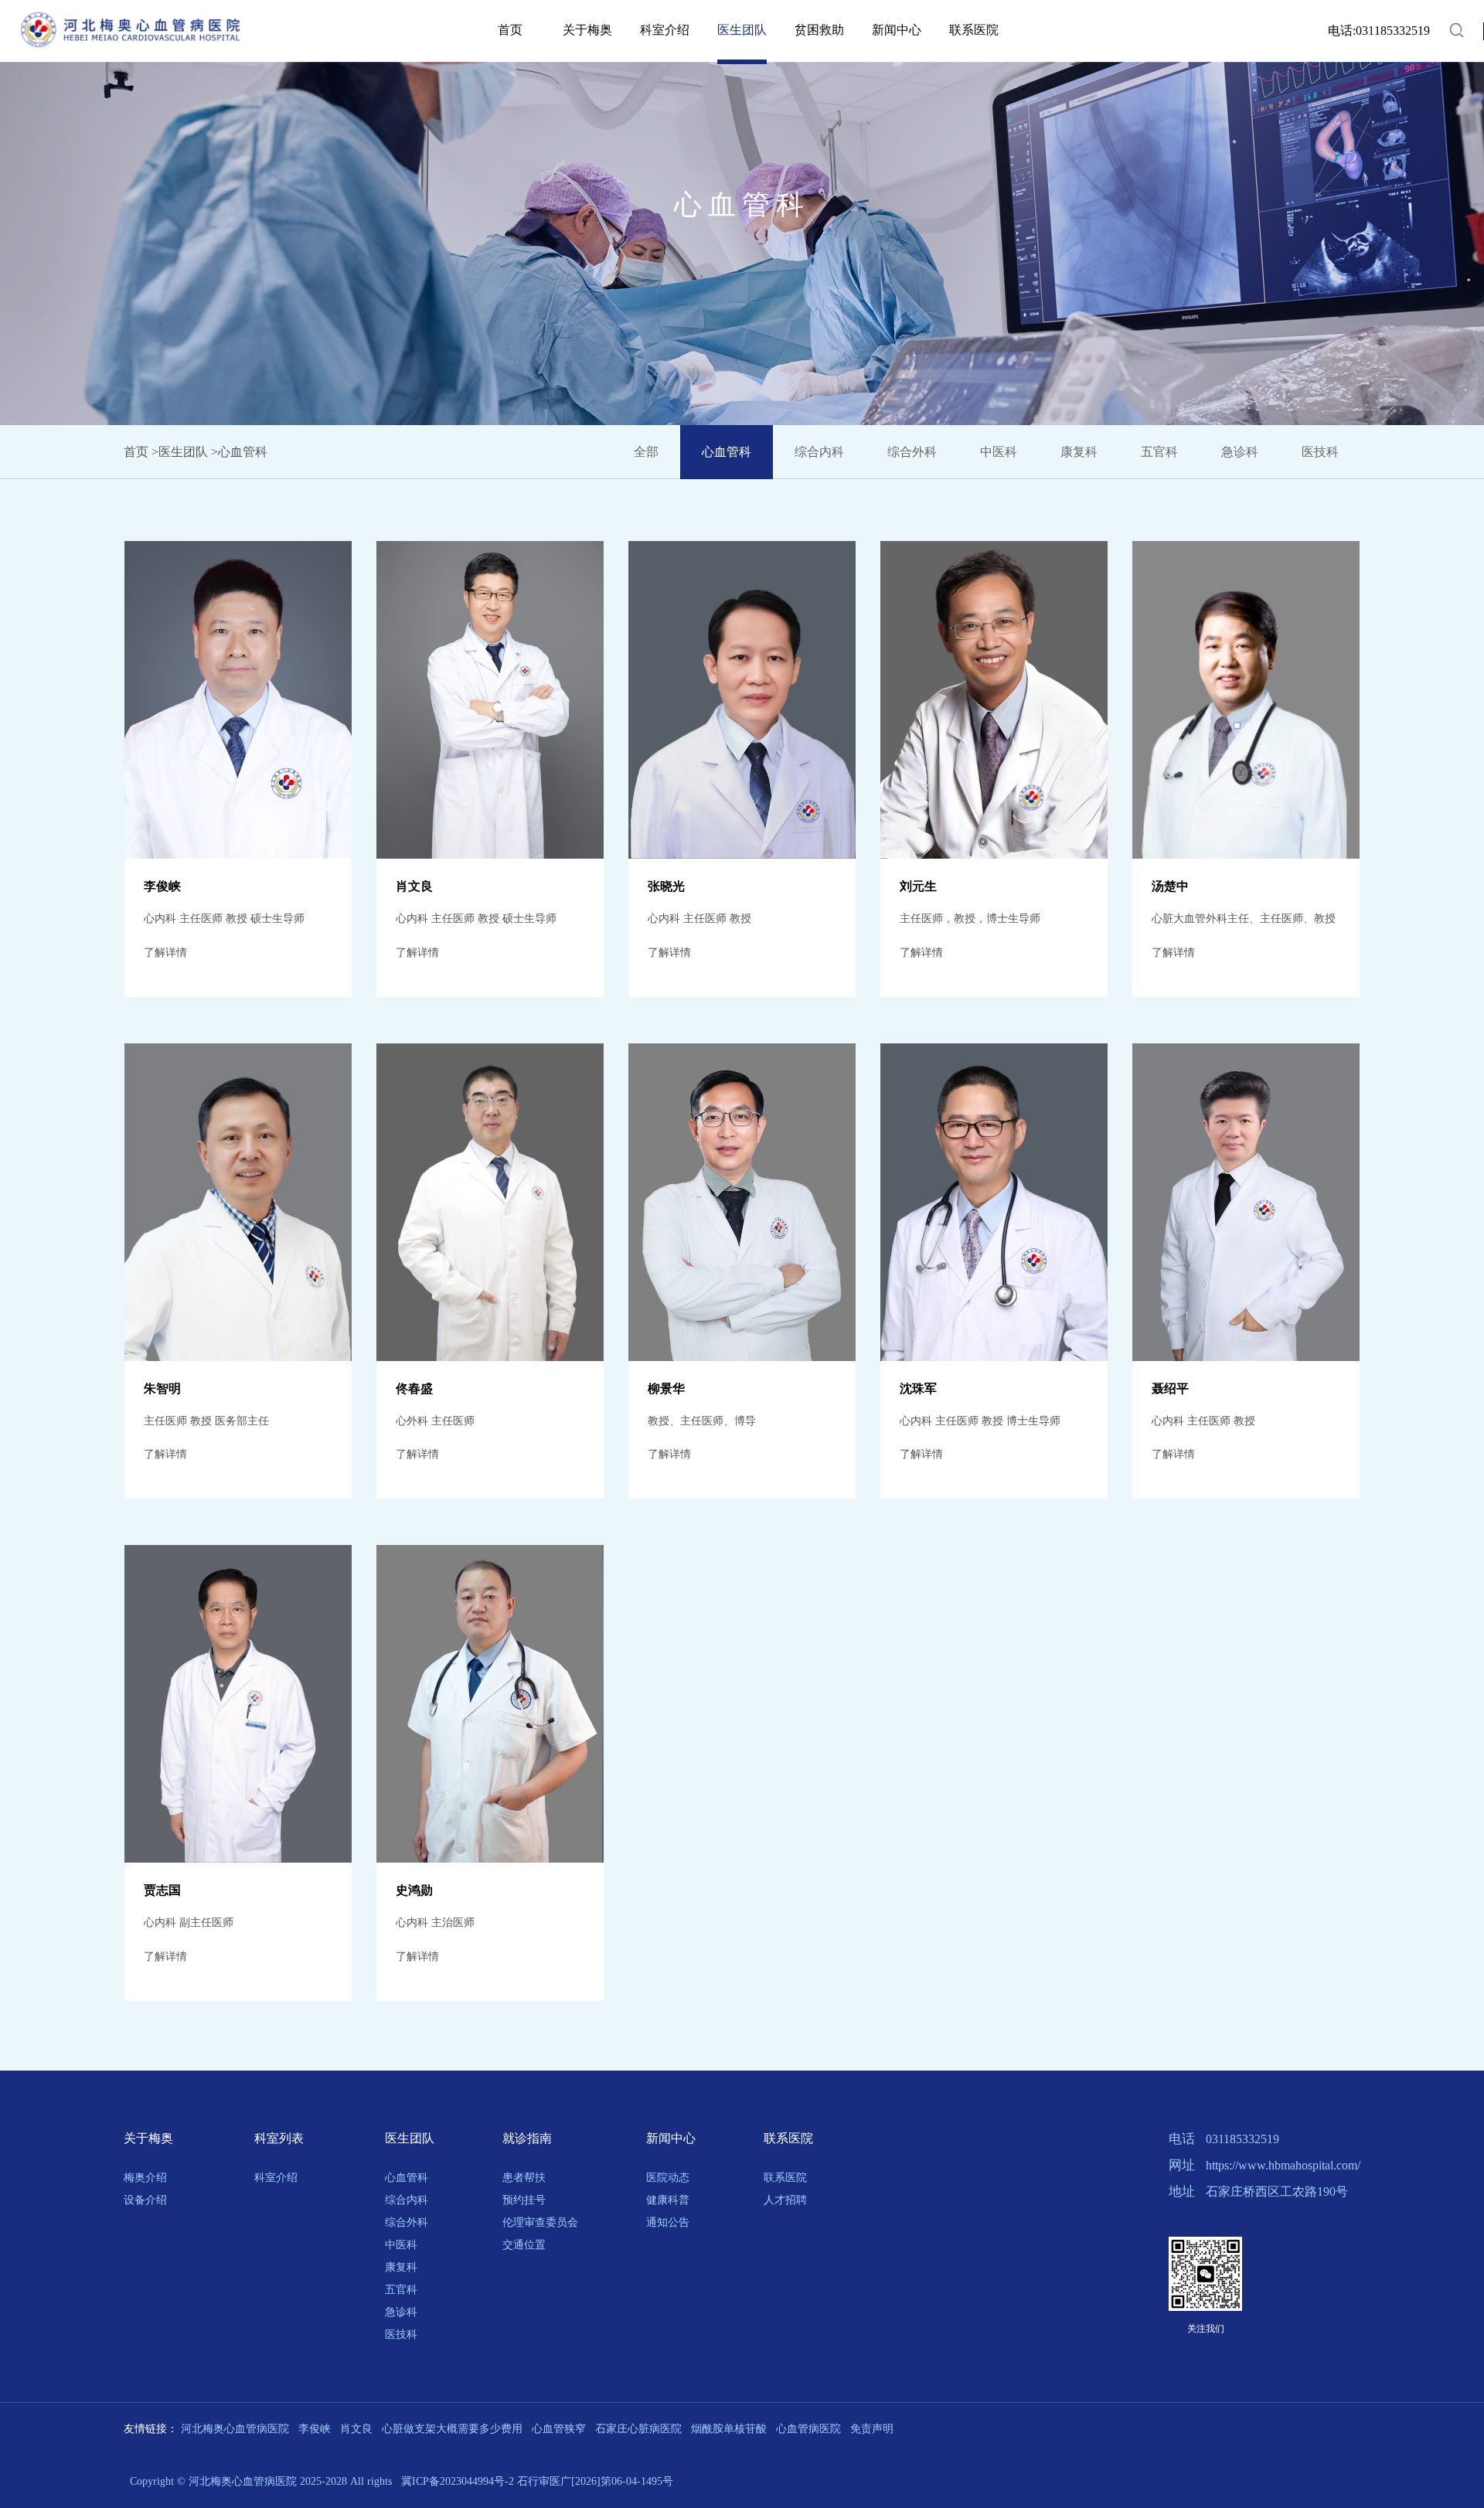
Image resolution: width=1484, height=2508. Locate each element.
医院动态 (668, 2178)
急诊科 (401, 2312)
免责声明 (872, 2429)
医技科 (401, 2334)
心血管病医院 (808, 2429)
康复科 (401, 2267)
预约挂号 (524, 2200)
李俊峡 (315, 2429)
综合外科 (407, 2222)
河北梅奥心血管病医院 (235, 2429)
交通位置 (524, 2245)
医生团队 (742, 30)
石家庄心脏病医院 (638, 2429)
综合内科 (407, 2200)
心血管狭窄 (559, 2429)
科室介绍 (665, 30)
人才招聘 (785, 2200)
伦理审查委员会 (540, 2222)
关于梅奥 (587, 30)
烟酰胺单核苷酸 (729, 2429)
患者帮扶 (524, 2178)
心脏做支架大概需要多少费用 (452, 2429)
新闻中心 (897, 30)
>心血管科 (239, 452)
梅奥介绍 (145, 2178)
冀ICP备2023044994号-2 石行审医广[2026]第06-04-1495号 (536, 2481)
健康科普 (668, 2200)
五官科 (401, 2290)
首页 (510, 30)
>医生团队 (180, 452)
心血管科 (407, 2178)
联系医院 (974, 30)
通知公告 (668, 2222)
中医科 (401, 2245)
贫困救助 (819, 30)
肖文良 (356, 2429)
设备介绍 (145, 2200)
